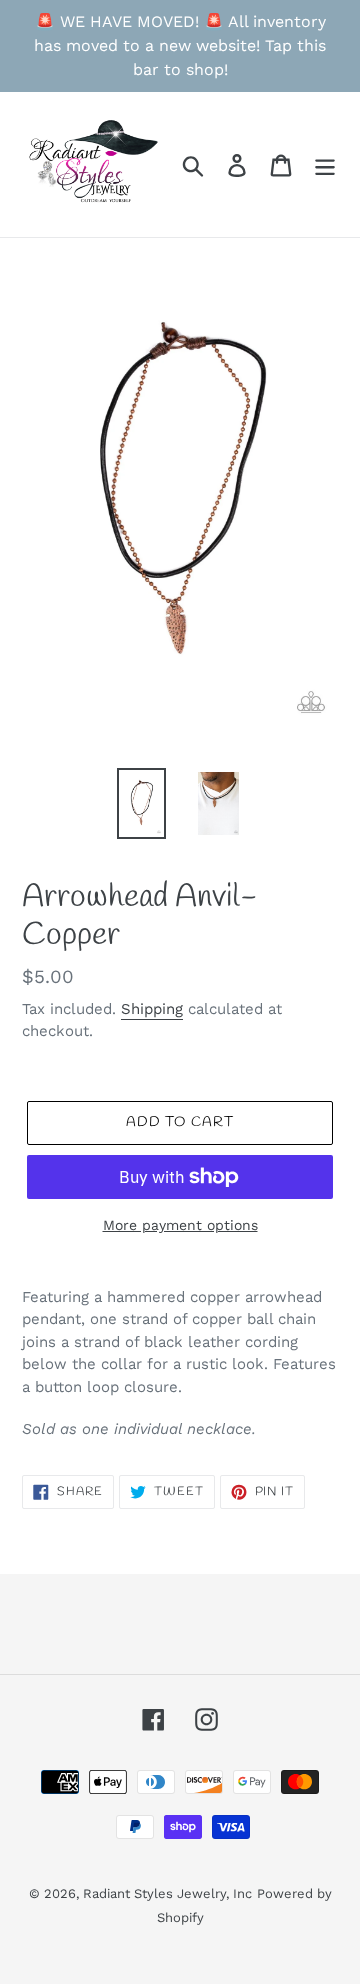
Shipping (152, 1009)
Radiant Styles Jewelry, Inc (167, 1893)
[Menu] (325, 164)
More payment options (180, 1225)
